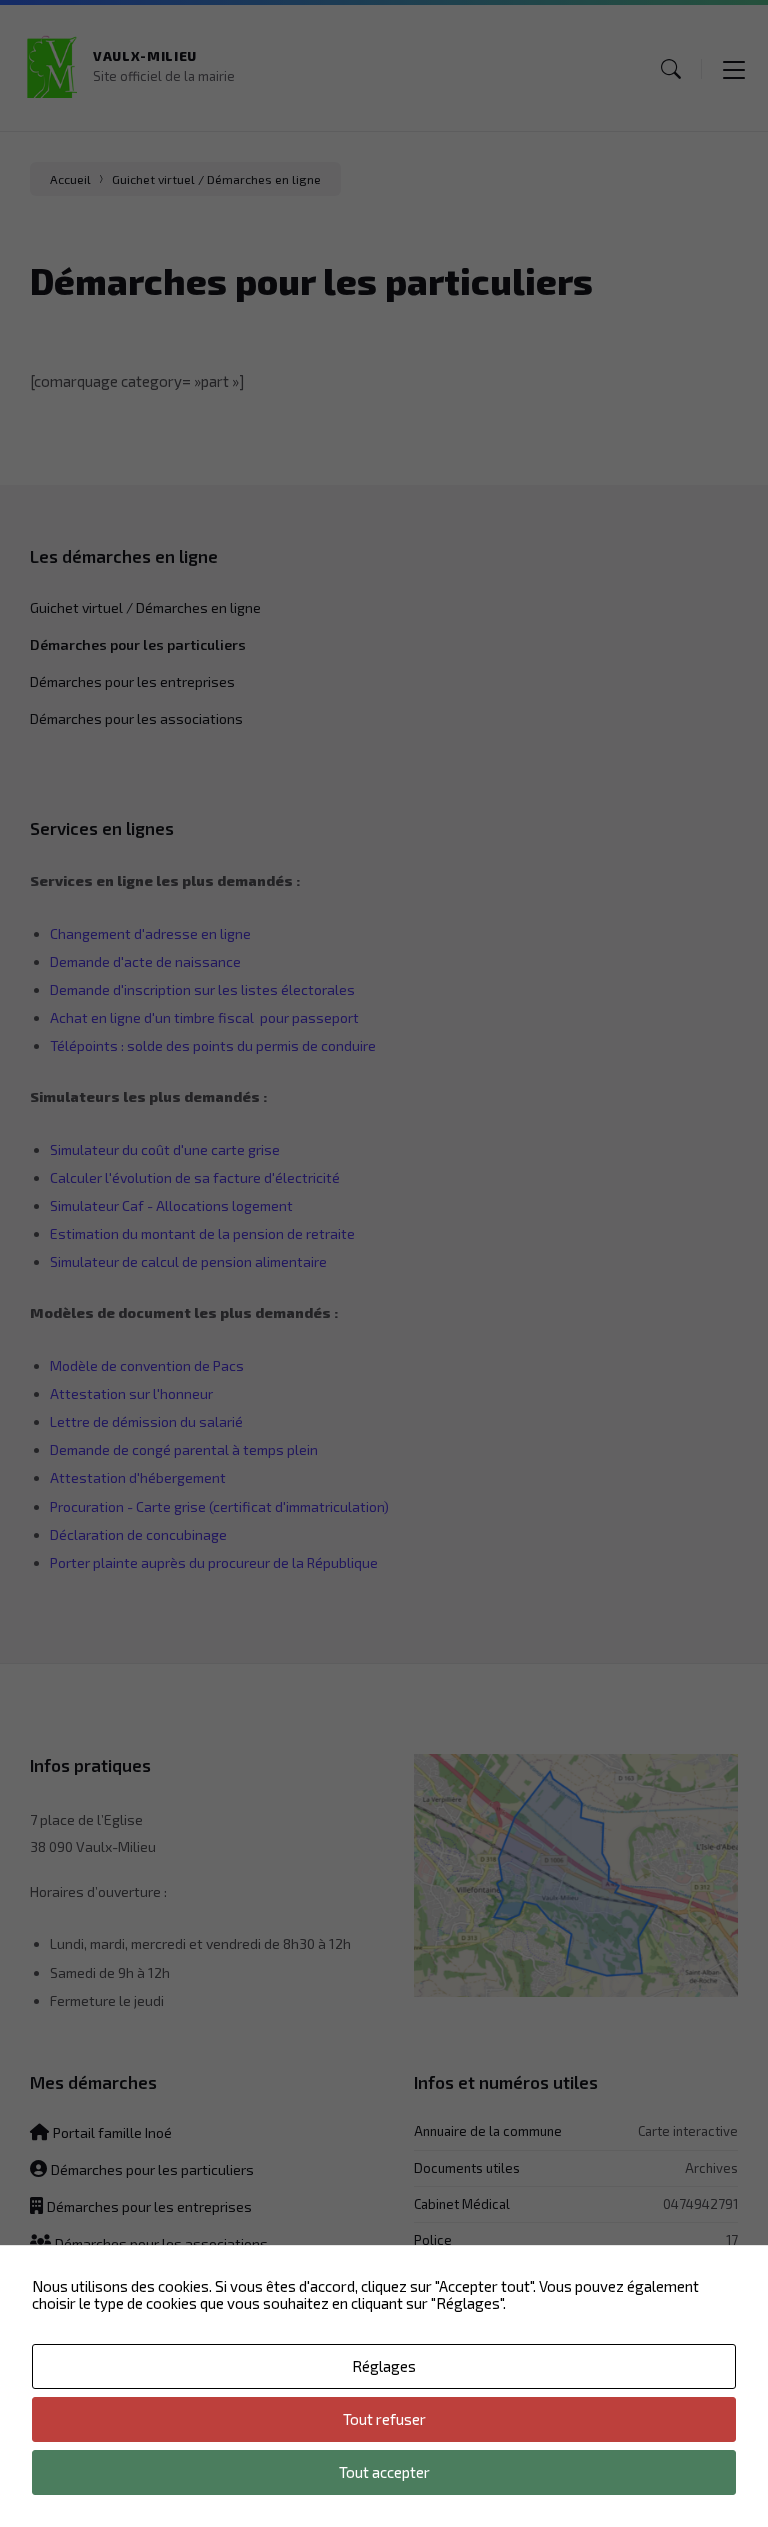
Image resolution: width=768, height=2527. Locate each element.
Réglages (384, 2366)
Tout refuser (384, 2419)
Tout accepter (384, 2472)
